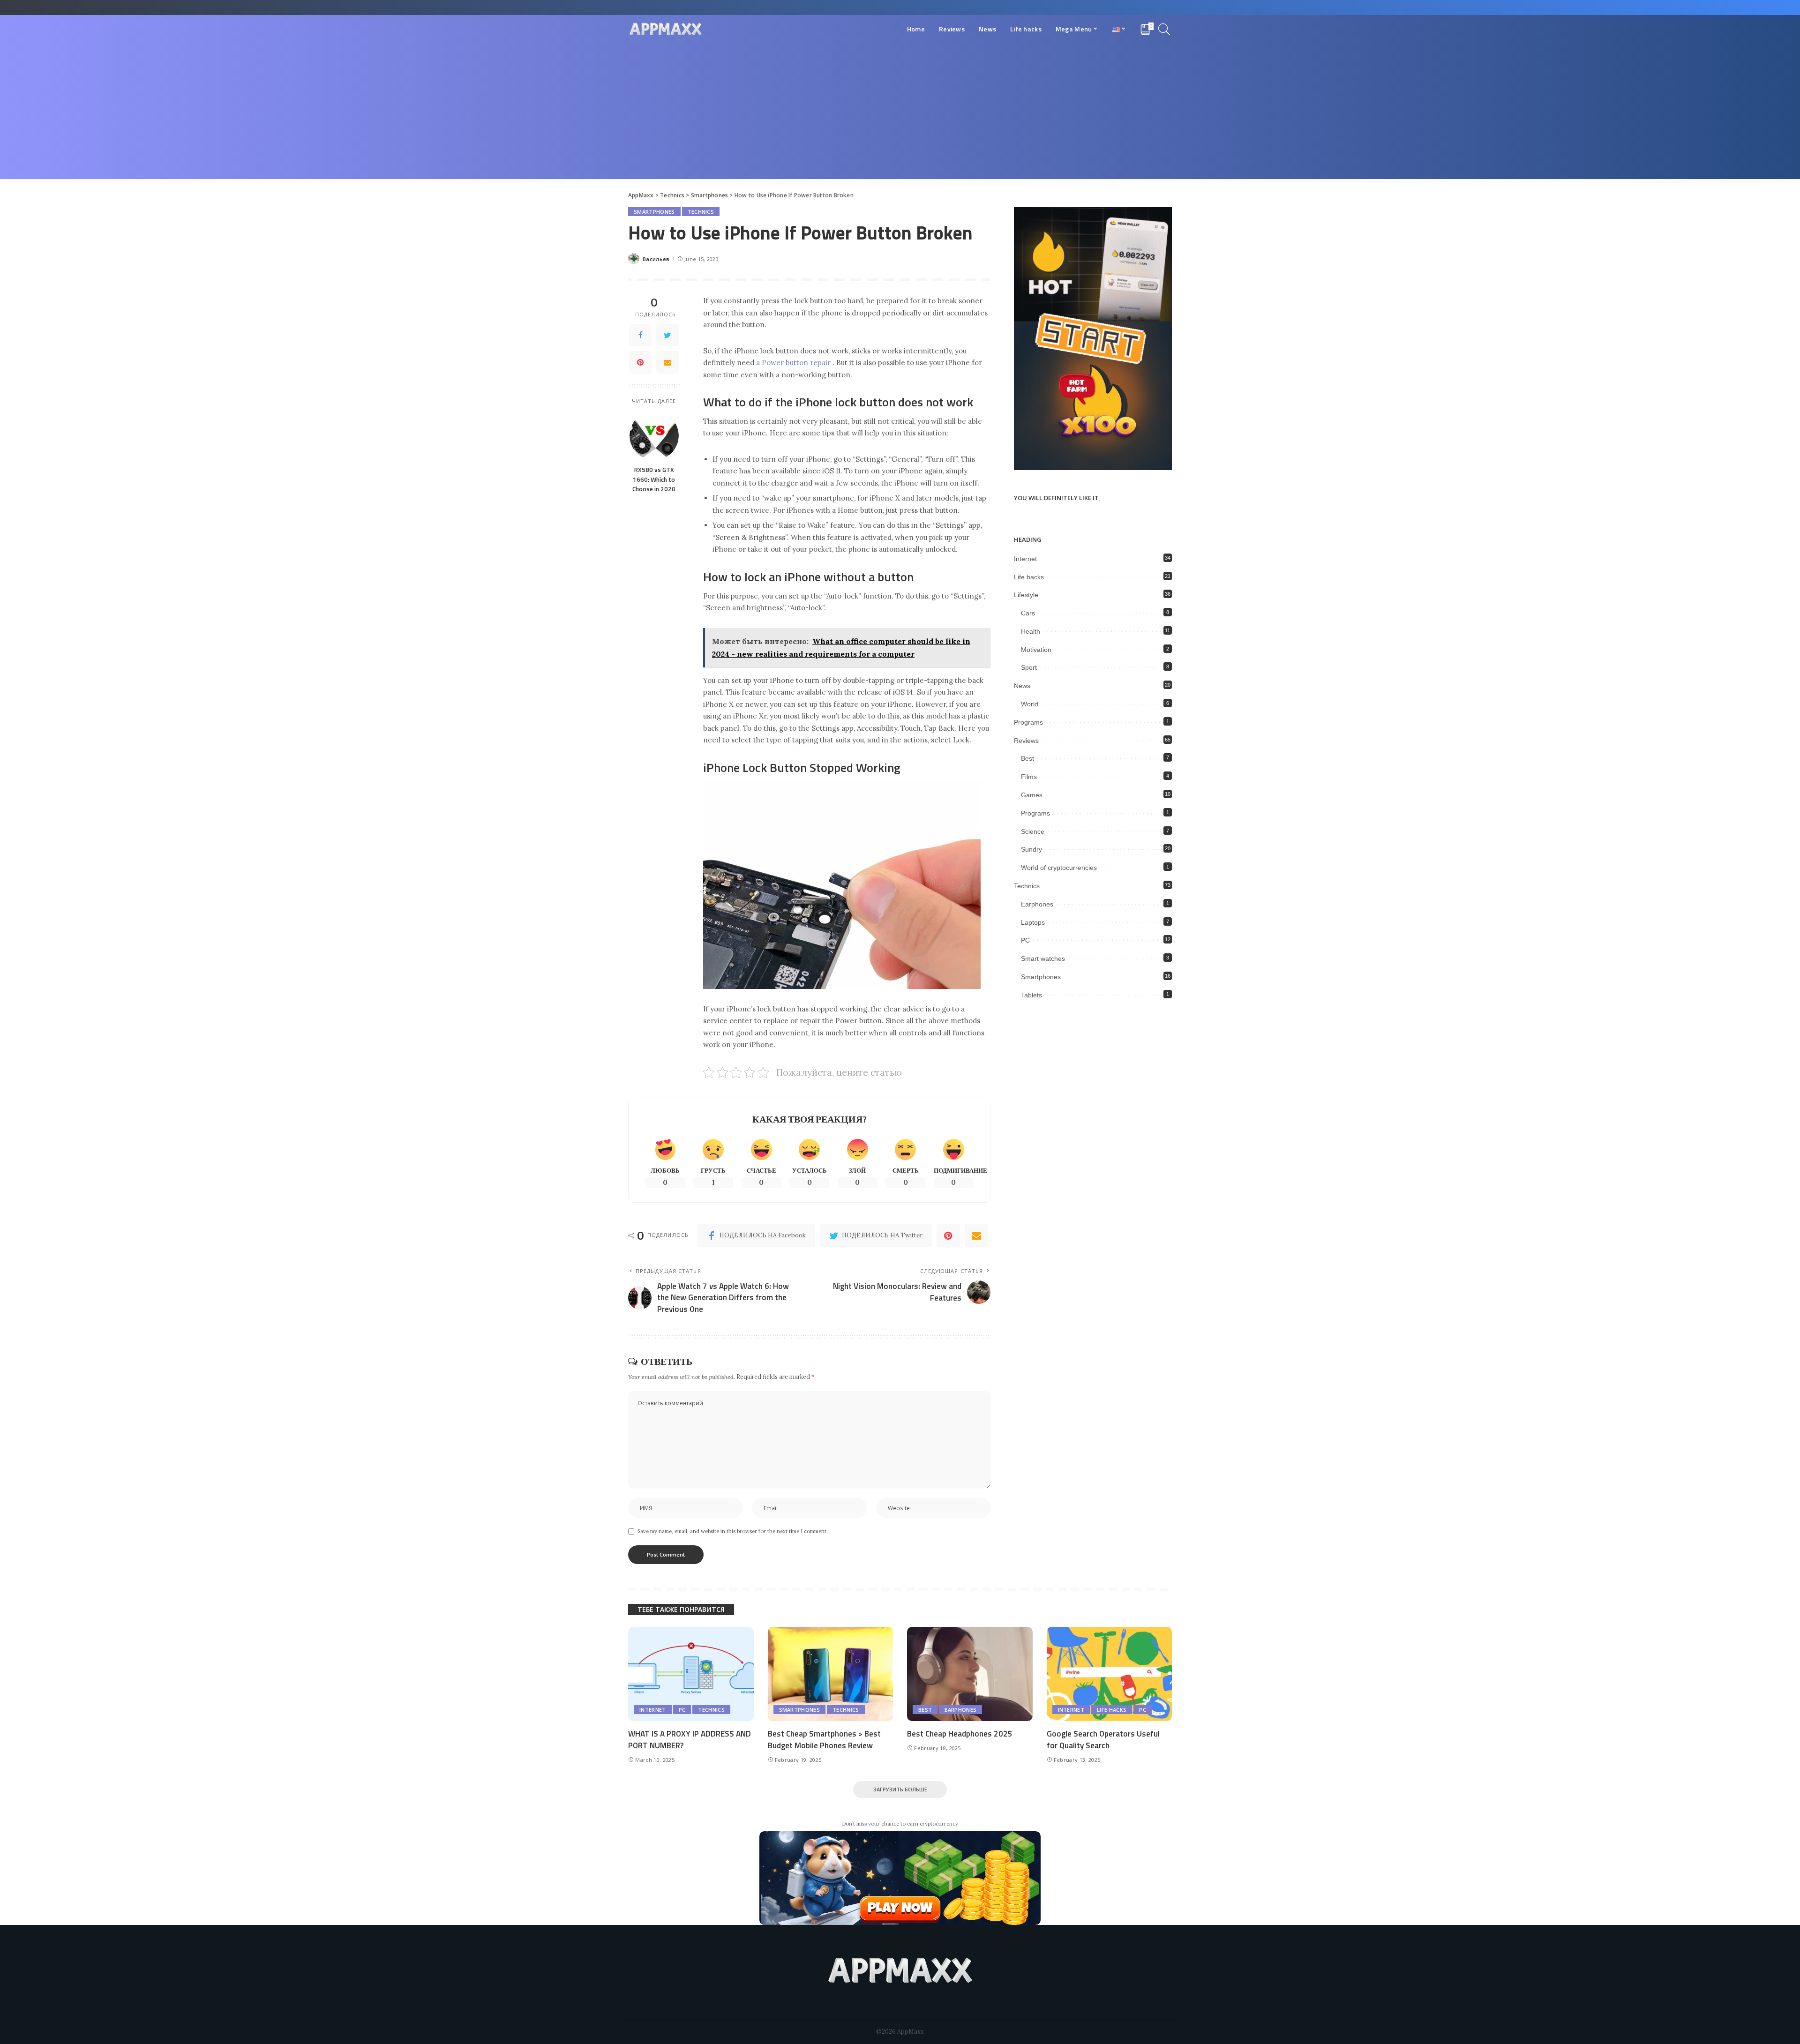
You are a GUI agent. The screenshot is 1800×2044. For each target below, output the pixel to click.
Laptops (1033, 922)
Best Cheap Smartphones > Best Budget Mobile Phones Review (824, 1740)
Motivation (1036, 650)
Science (1033, 831)
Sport (1029, 667)
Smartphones (654, 212)
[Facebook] (640, 335)
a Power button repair (793, 363)
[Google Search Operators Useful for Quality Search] (1110, 1674)
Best (1027, 758)
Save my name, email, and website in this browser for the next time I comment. (733, 1531)
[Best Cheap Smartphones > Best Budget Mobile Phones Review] (831, 1674)
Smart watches (1043, 958)
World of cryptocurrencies (1059, 868)
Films (1029, 777)
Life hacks (1029, 577)
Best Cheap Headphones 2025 (960, 1734)
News (1022, 686)
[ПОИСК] (1164, 29)
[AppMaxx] (666, 29)
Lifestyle (1026, 595)
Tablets (1031, 995)
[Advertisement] (900, 113)
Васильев (656, 259)
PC (1025, 940)
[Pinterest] (640, 362)
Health (1031, 631)
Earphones (1037, 904)
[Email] (667, 362)
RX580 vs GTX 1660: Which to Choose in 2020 (654, 479)
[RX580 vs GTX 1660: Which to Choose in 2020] (654, 436)
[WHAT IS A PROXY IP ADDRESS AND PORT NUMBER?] (691, 1674)
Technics (701, 212)
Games (1032, 795)
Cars (1028, 613)
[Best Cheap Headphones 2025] (970, 1674)
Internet (1025, 559)
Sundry (1031, 849)
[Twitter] (667, 335)
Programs (1028, 722)
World (1030, 704)
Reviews (1026, 741)
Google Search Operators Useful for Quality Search (1103, 1740)
